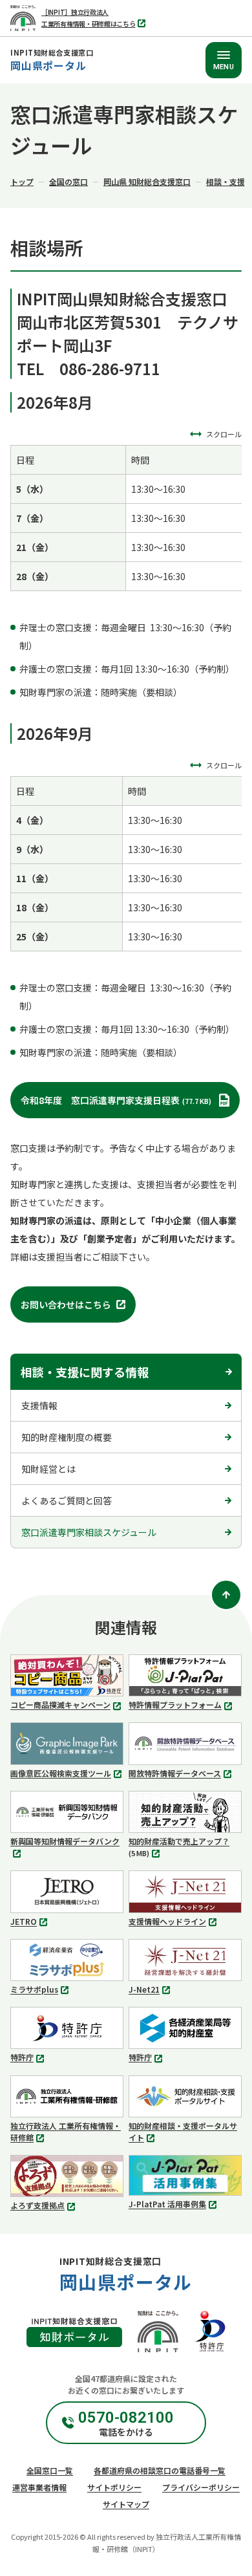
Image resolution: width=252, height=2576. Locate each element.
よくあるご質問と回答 (67, 1500)
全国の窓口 (68, 181)
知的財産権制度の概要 (67, 1437)
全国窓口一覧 (50, 2470)
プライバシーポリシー (201, 2487)
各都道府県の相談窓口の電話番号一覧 (160, 2470)
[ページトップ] (226, 1595)
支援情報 (39, 1405)
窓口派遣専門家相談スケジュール (89, 1532)
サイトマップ (126, 2504)
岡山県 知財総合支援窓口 (147, 181)
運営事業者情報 (39, 2487)
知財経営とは (48, 1469)
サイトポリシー (114, 2487)
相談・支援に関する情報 (85, 1372)
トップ (22, 181)
